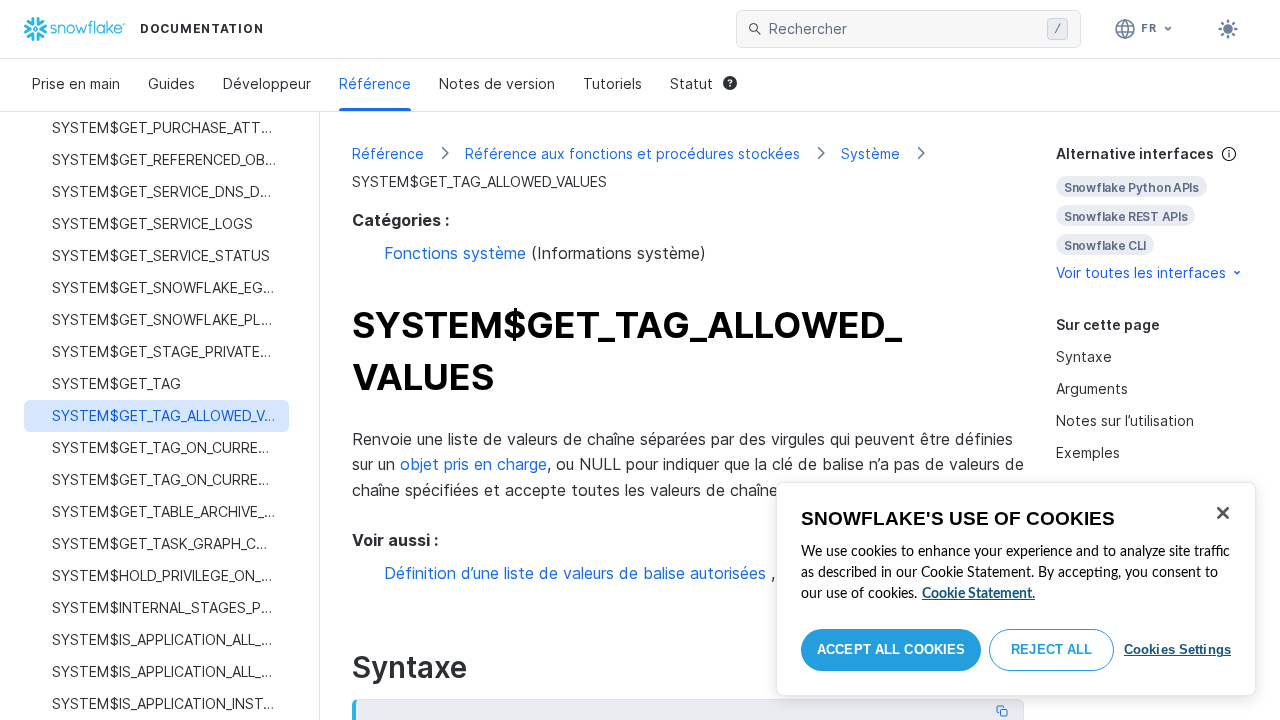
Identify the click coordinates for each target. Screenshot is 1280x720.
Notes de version (497, 83)
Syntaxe (1084, 356)
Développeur (267, 83)
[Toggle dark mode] (1228, 29)
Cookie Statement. (978, 594)
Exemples (1088, 452)
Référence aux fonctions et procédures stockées (632, 153)
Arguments (1092, 388)
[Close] (1223, 513)
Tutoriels (612, 83)
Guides (171, 83)
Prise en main (76, 83)
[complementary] (1152, 213)
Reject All (1051, 649)
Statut (691, 83)
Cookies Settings (1177, 649)
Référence (375, 83)
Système (870, 153)
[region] (1016, 589)
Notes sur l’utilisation (1125, 420)
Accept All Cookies (891, 649)
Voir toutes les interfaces (1141, 272)
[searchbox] (904, 29)
